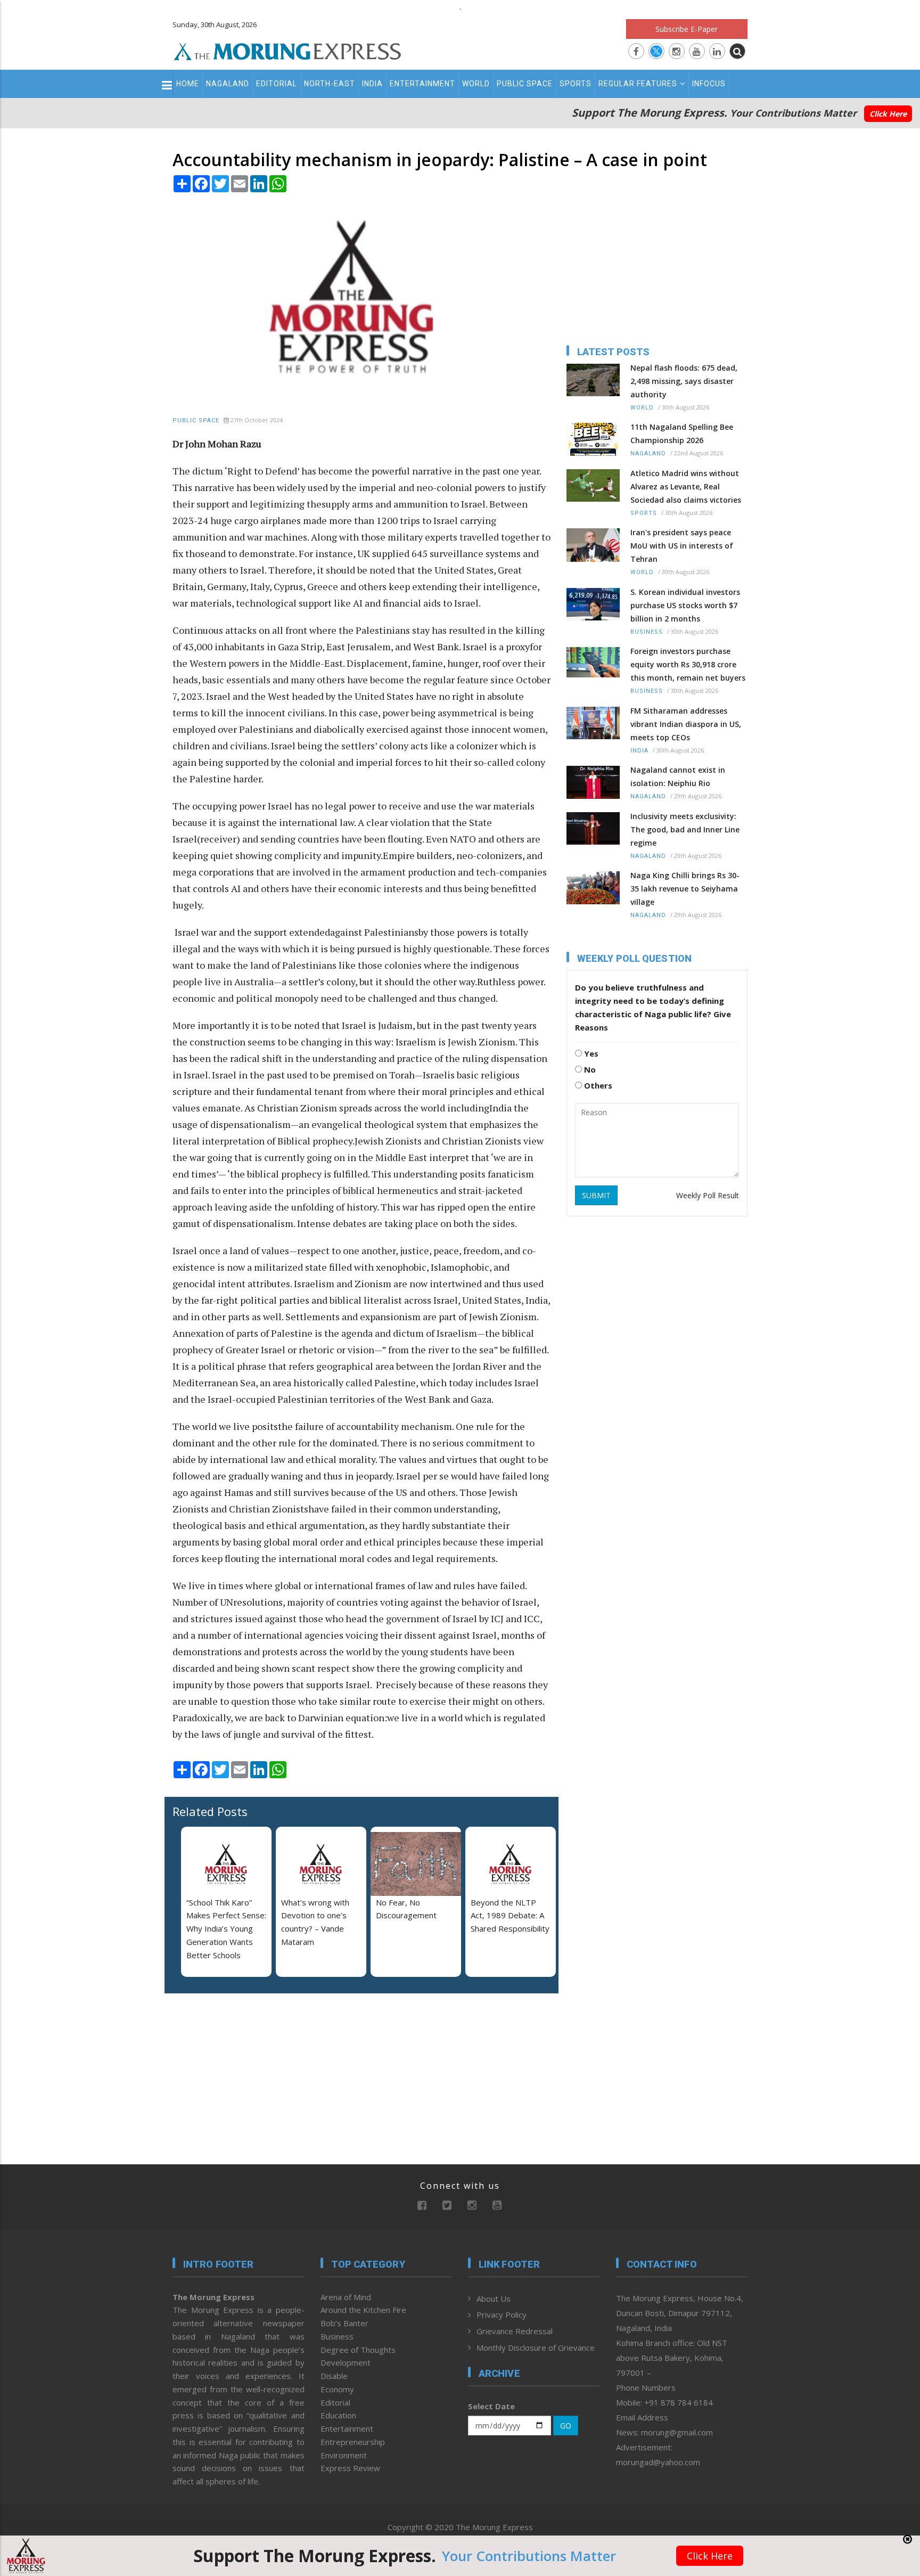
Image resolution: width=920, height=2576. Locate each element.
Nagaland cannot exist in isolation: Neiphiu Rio (678, 776)
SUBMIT (596, 1195)
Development (346, 2362)
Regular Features (638, 84)
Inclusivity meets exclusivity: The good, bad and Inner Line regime (685, 829)
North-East (330, 84)
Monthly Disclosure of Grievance (536, 2348)
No (589, 1069)
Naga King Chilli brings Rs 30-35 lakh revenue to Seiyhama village (685, 889)
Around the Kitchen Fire (363, 2310)
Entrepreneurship (353, 2442)
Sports (576, 84)
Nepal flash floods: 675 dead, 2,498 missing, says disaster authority (684, 381)
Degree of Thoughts (358, 2350)
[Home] (287, 50)
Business (647, 632)
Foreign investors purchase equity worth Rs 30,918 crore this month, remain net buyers (688, 664)
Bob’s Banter (344, 2323)
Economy (337, 2389)
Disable (334, 2376)
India (372, 84)
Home (188, 84)
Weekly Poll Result (708, 1195)
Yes (590, 1053)
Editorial (277, 84)
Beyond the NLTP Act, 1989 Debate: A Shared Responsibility (510, 1916)
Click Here (888, 114)
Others (597, 1085)
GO (566, 2426)
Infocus (709, 84)
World (476, 84)
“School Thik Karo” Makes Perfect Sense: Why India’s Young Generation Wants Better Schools (226, 1929)
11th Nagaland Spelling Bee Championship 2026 (682, 434)
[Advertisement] (126, 1322)
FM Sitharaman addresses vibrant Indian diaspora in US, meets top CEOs (686, 724)
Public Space (525, 84)
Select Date (491, 2406)
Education (338, 2415)
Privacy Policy (502, 2315)
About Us (494, 2299)
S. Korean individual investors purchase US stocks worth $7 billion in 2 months (685, 605)
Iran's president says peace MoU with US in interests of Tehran (682, 546)
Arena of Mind (346, 2297)
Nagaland (228, 84)
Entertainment (422, 84)
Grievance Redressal (515, 2331)
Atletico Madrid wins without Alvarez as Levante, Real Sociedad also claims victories (686, 486)
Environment (344, 2455)
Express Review (350, 2468)
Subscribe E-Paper (687, 29)
